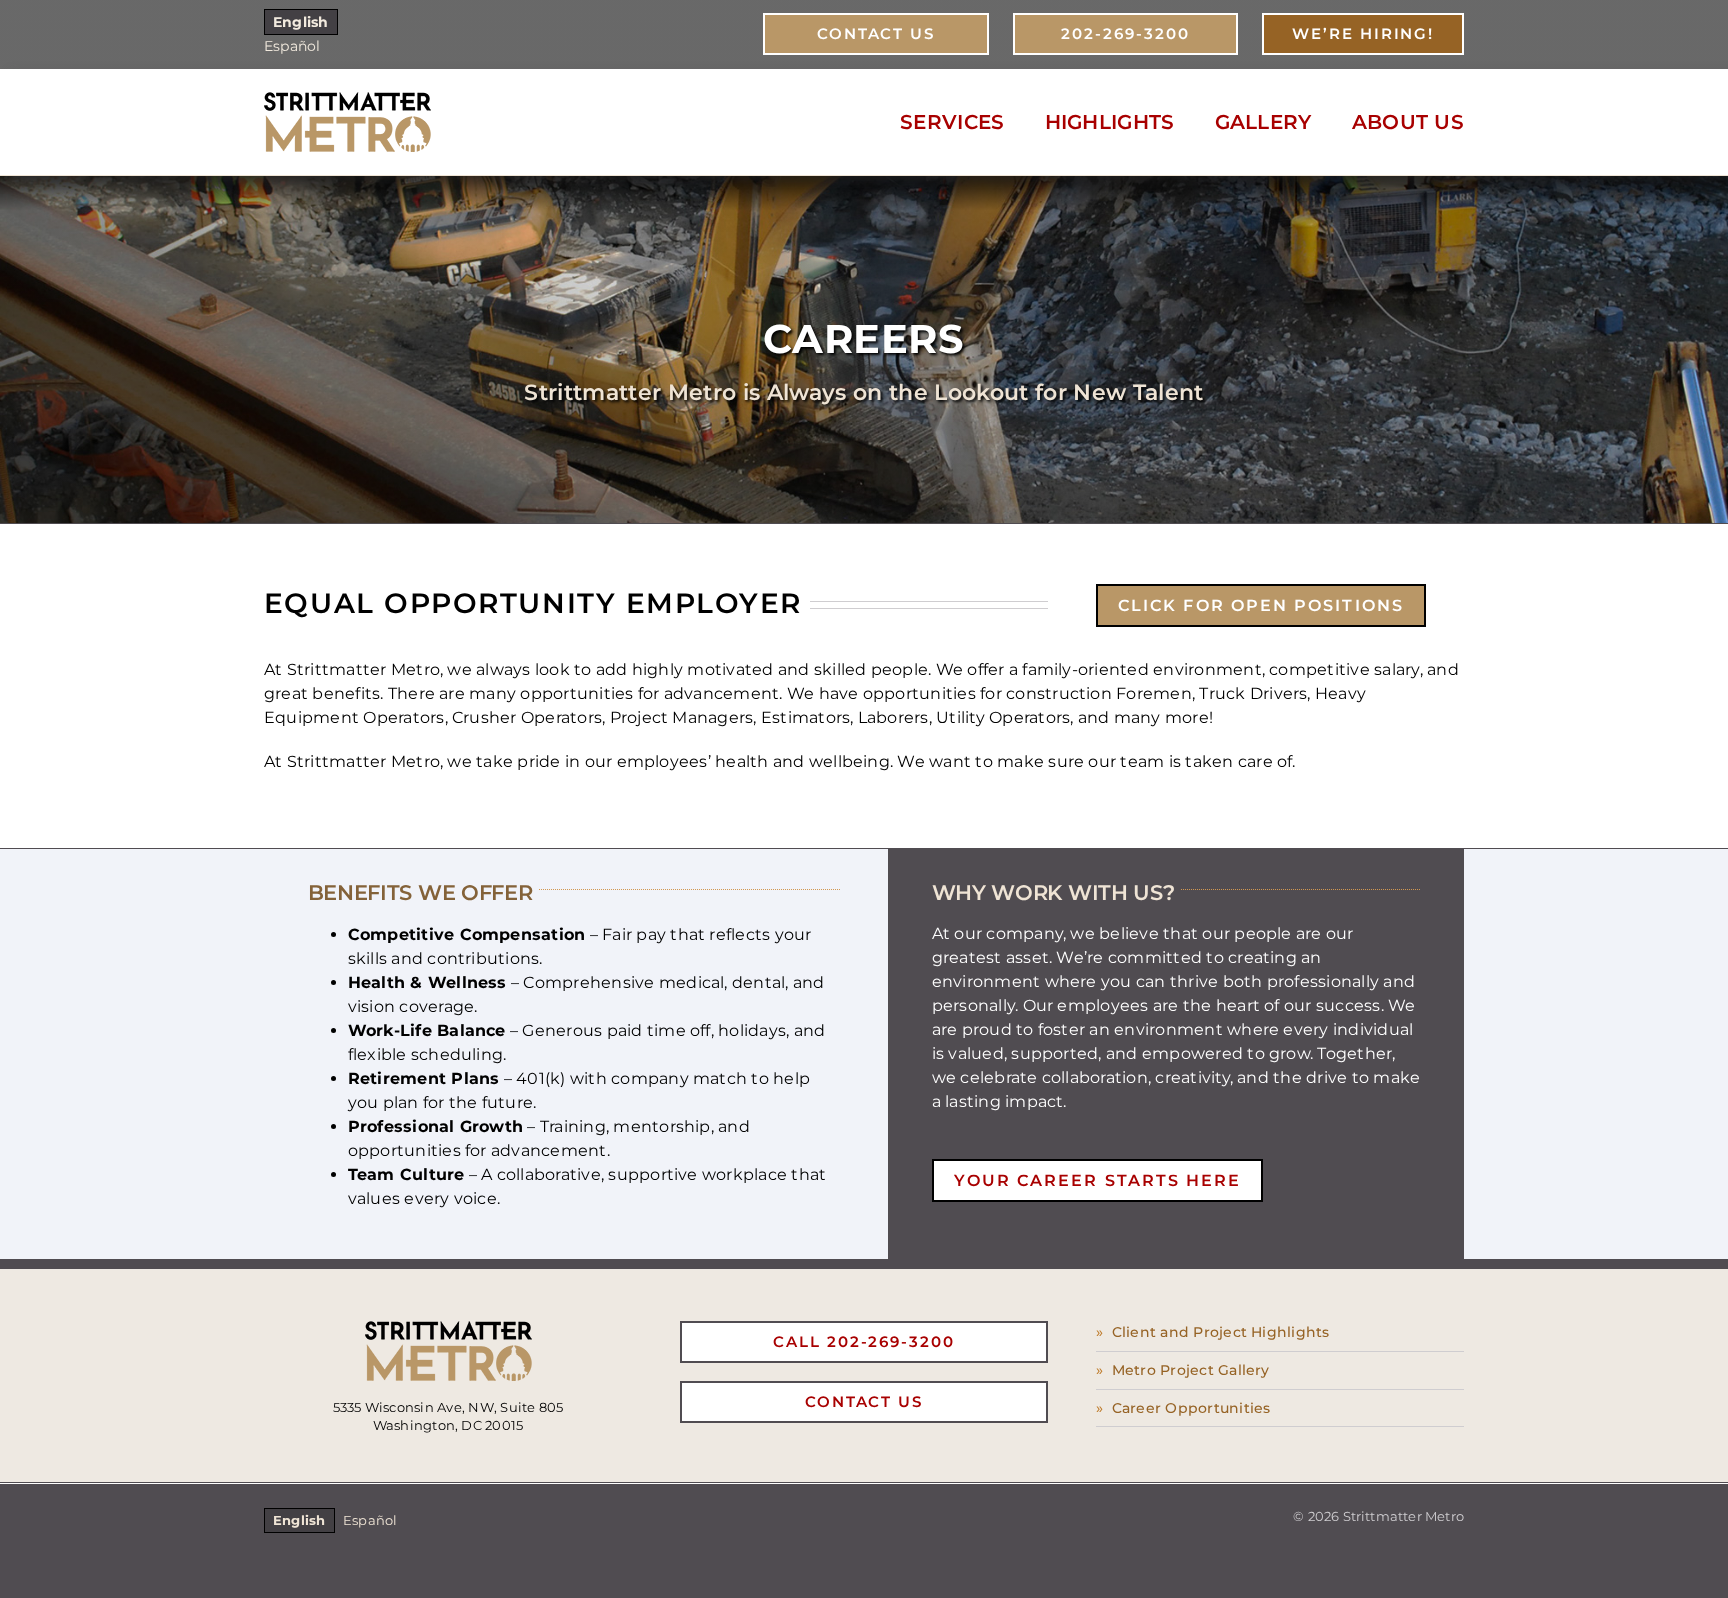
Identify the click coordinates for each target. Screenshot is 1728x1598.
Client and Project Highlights (1221, 1332)
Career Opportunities (1191, 1408)
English (301, 22)
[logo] (347, 99)
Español (292, 46)
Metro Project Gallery (1191, 1370)
